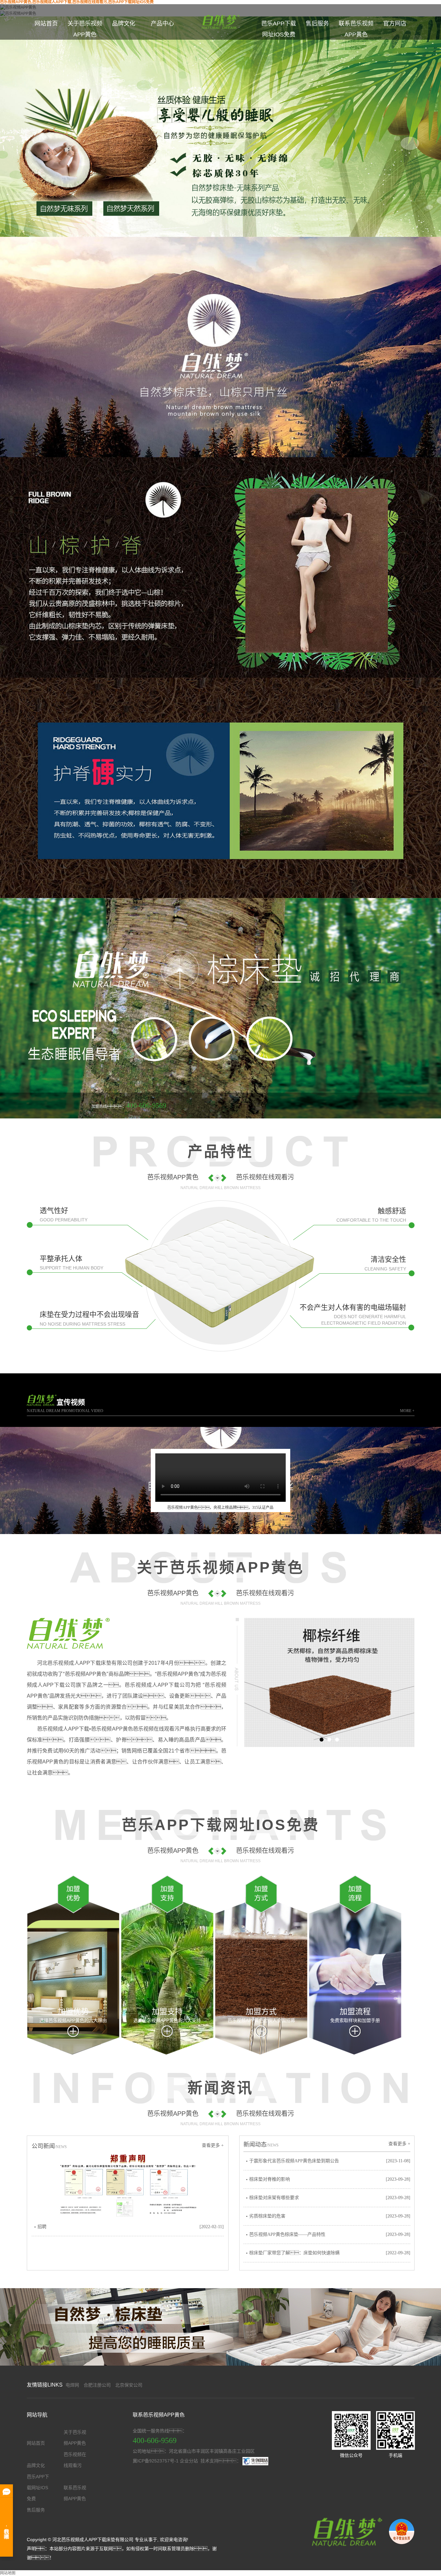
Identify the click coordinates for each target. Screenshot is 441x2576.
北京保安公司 (129, 2385)
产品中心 (162, 24)
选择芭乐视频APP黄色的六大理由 (73, 2020)
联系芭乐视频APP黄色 (356, 29)
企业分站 (189, 2461)
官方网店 (395, 24)
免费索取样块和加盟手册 (355, 2020)
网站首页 (46, 24)
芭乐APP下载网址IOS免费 (279, 29)
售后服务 (317, 24)
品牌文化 (124, 24)
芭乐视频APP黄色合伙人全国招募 (261, 2020)
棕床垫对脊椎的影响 (270, 2179)
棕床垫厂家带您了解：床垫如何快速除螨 (294, 2253)
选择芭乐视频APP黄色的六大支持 (167, 2020)
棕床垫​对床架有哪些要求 (274, 2198)
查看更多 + (213, 2145)
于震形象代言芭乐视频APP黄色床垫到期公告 (294, 2161)
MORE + (407, 1411)
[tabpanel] (329, 1682)
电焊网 (72, 2385)
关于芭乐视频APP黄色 (85, 29)
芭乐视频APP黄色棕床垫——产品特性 (287, 2234)
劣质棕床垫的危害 (267, 2216)
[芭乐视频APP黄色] (345, 2531)
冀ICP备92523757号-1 (156, 2461)
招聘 (42, 2227)
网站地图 (8, 2573)
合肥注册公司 (97, 2385)
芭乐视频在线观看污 (75, 2460)
